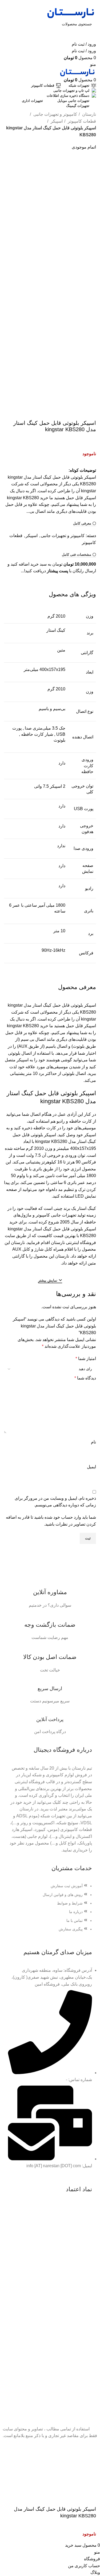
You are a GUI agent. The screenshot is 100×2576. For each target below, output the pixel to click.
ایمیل (91, 1467)
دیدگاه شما (85, 1378)
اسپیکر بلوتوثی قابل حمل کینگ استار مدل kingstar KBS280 (51, 131)
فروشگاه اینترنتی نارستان (73, 1243)
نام (93, 1442)
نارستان (89, 114)
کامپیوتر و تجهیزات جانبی (55, 114)
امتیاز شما (86, 1359)
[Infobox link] (50, 1592)
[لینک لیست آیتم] (50, 1910)
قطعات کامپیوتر (81, 121)
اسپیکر (56, 121)
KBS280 (59, 1141)
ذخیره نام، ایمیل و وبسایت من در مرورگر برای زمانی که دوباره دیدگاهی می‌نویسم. (55, 1502)
